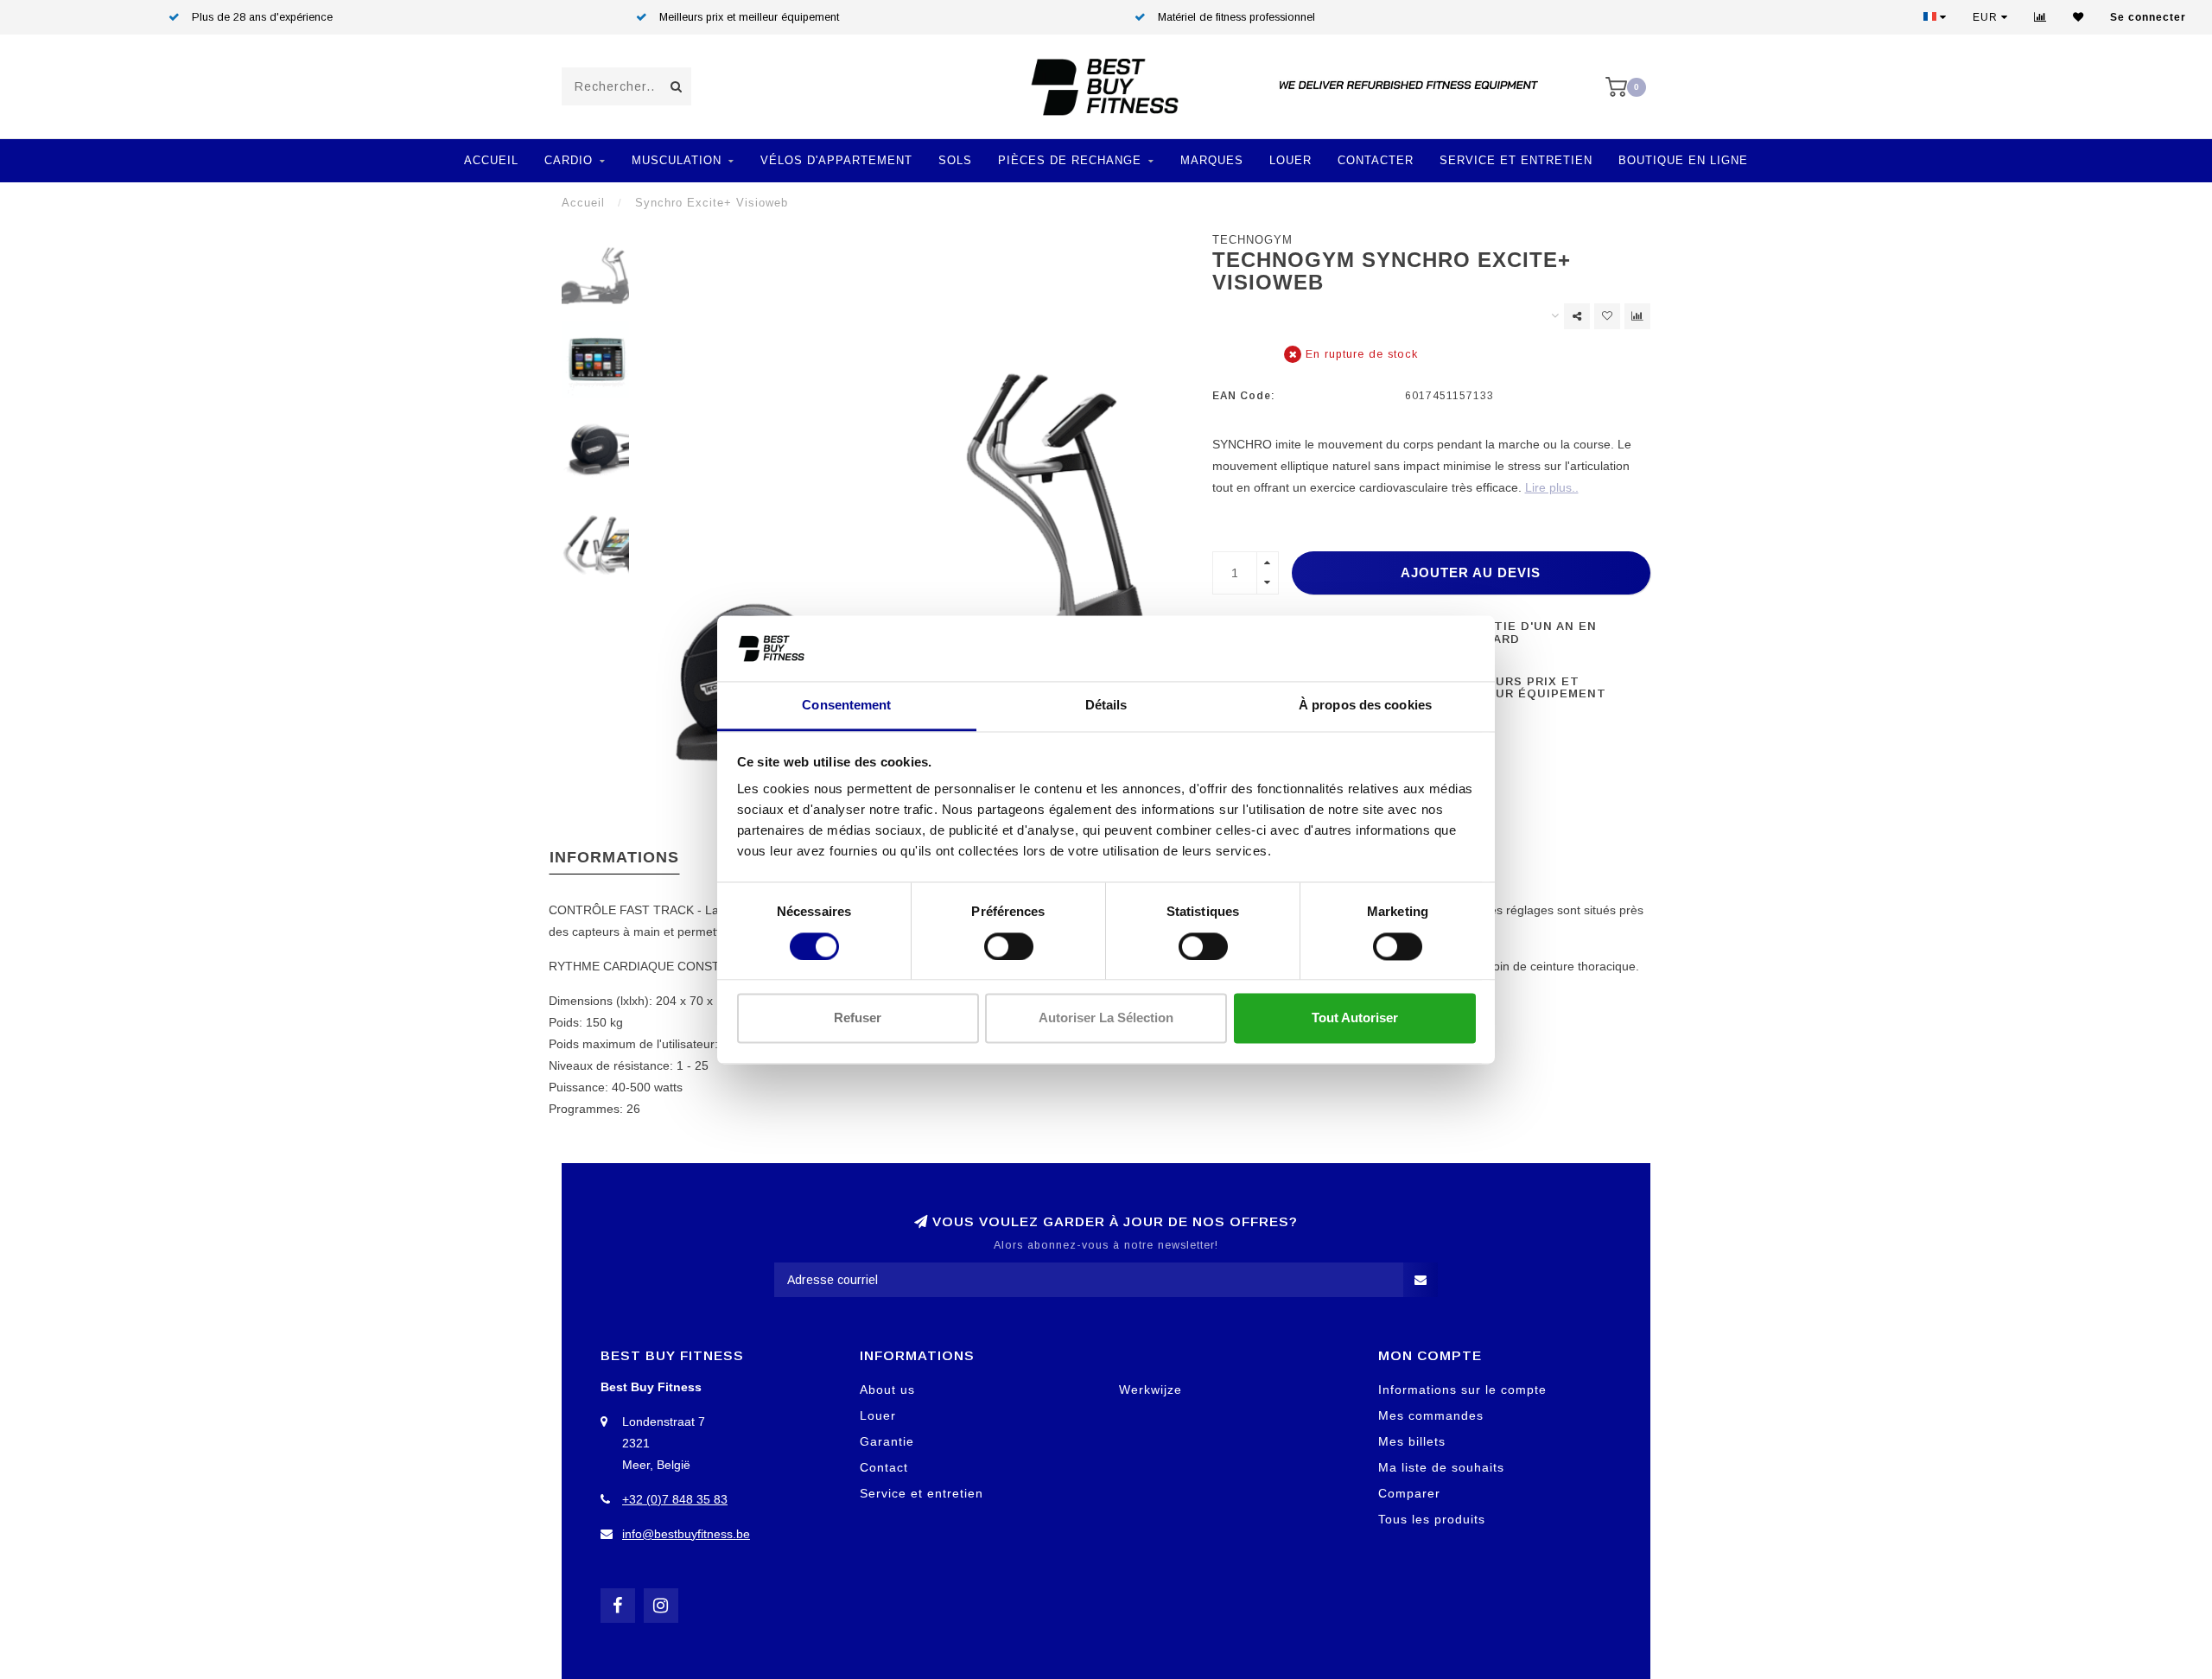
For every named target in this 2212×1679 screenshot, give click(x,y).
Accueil (491, 160)
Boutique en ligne (1683, 160)
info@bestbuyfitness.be (686, 1534)
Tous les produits (1432, 1519)
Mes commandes (1431, 1415)
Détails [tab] (1106, 706)
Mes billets (1412, 1441)
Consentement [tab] (846, 706)
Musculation (677, 160)
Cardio (569, 160)
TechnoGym (1252, 240)
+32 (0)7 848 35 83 (675, 1499)
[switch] (1009, 946)
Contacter (1376, 160)
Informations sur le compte (1462, 1390)
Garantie (887, 1441)
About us (887, 1390)
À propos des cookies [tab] (1365, 706)
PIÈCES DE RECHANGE (1070, 160)
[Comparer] (2040, 17)
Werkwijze (1150, 1390)
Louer (1290, 160)
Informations (614, 857)
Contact (884, 1467)
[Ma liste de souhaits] (2079, 17)
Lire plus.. (1552, 487)
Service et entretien (1516, 160)
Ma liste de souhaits (1441, 1467)
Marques (1212, 160)
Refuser (858, 1018)
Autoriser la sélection (1106, 1018)
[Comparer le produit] (1637, 316)
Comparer (1409, 1493)
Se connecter (2148, 17)
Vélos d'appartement (836, 160)
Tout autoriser (1355, 1018)
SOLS (955, 160)
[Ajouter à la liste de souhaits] (1607, 316)
